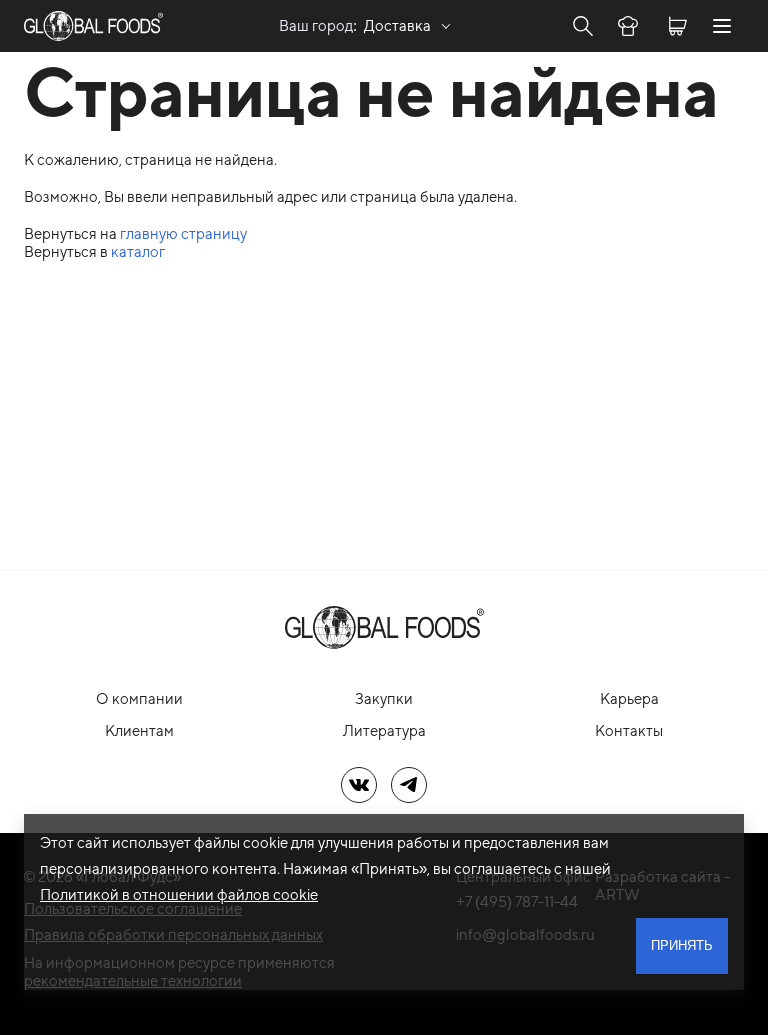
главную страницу (183, 233)
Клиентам (139, 730)
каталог (138, 251)
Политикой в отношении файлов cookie (179, 894)
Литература (384, 730)
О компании (139, 698)
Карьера (629, 698)
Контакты (629, 730)
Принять (682, 945)
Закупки (384, 698)
